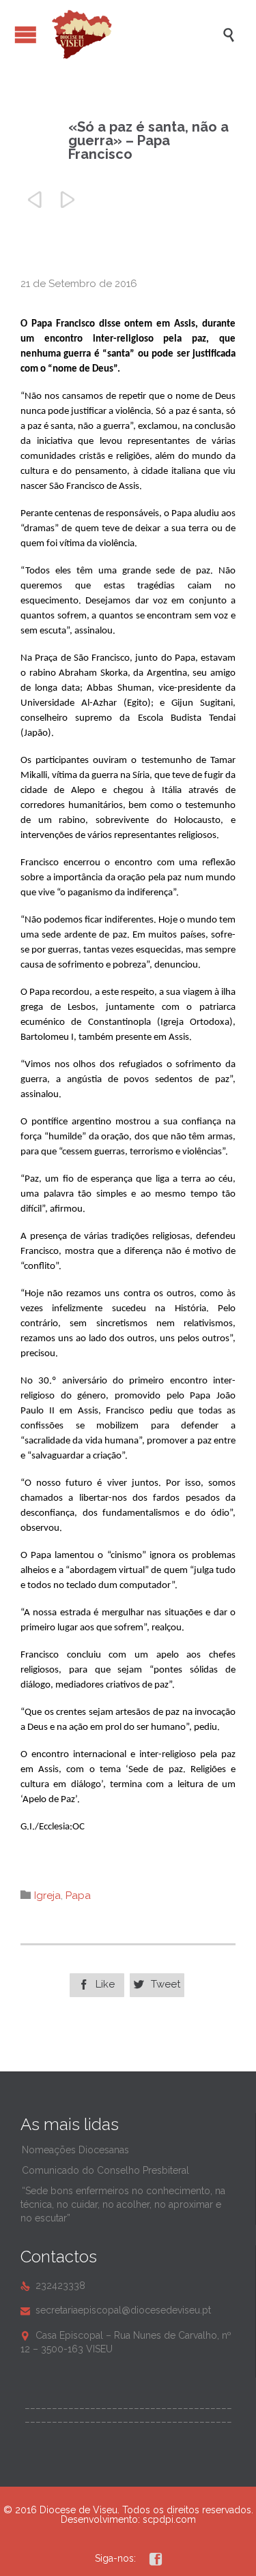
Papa (78, 1896)
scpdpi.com (169, 2519)
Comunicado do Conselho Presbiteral (105, 2170)
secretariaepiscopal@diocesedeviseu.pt (116, 2310)
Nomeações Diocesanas (75, 2150)
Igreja (47, 1896)
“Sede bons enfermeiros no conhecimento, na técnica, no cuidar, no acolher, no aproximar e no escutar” (123, 2204)
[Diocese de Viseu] (135, 34)
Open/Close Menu (26, 34)
